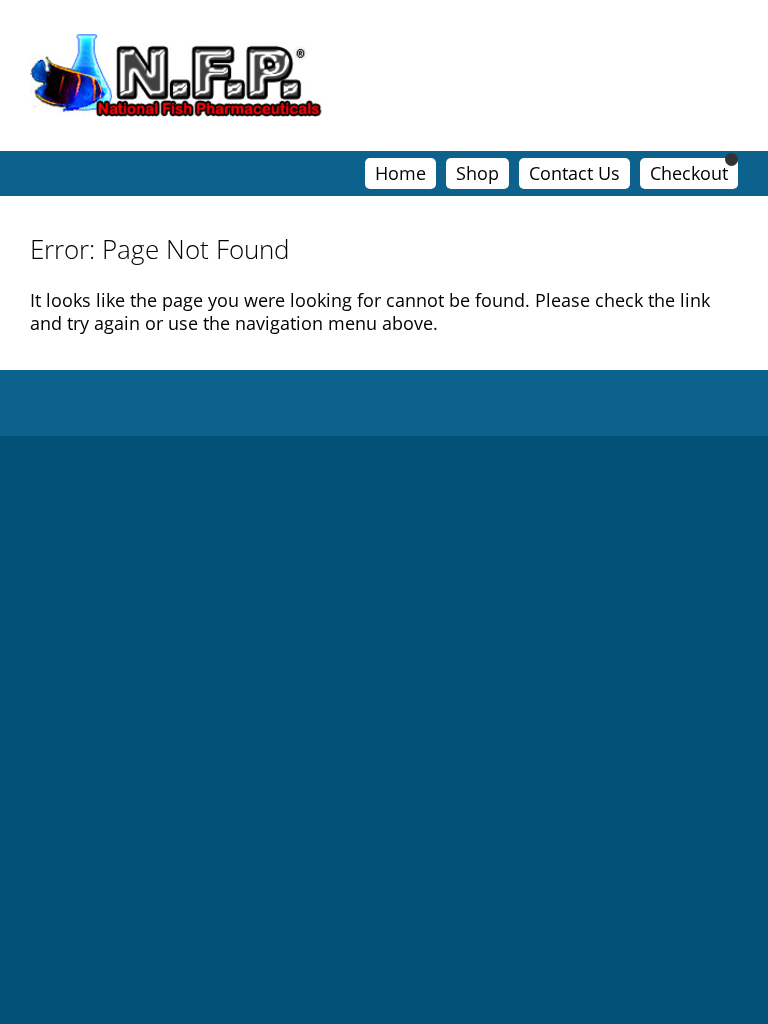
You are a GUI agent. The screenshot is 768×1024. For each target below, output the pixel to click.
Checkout (689, 173)
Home (400, 173)
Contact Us (574, 173)
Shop (477, 173)
